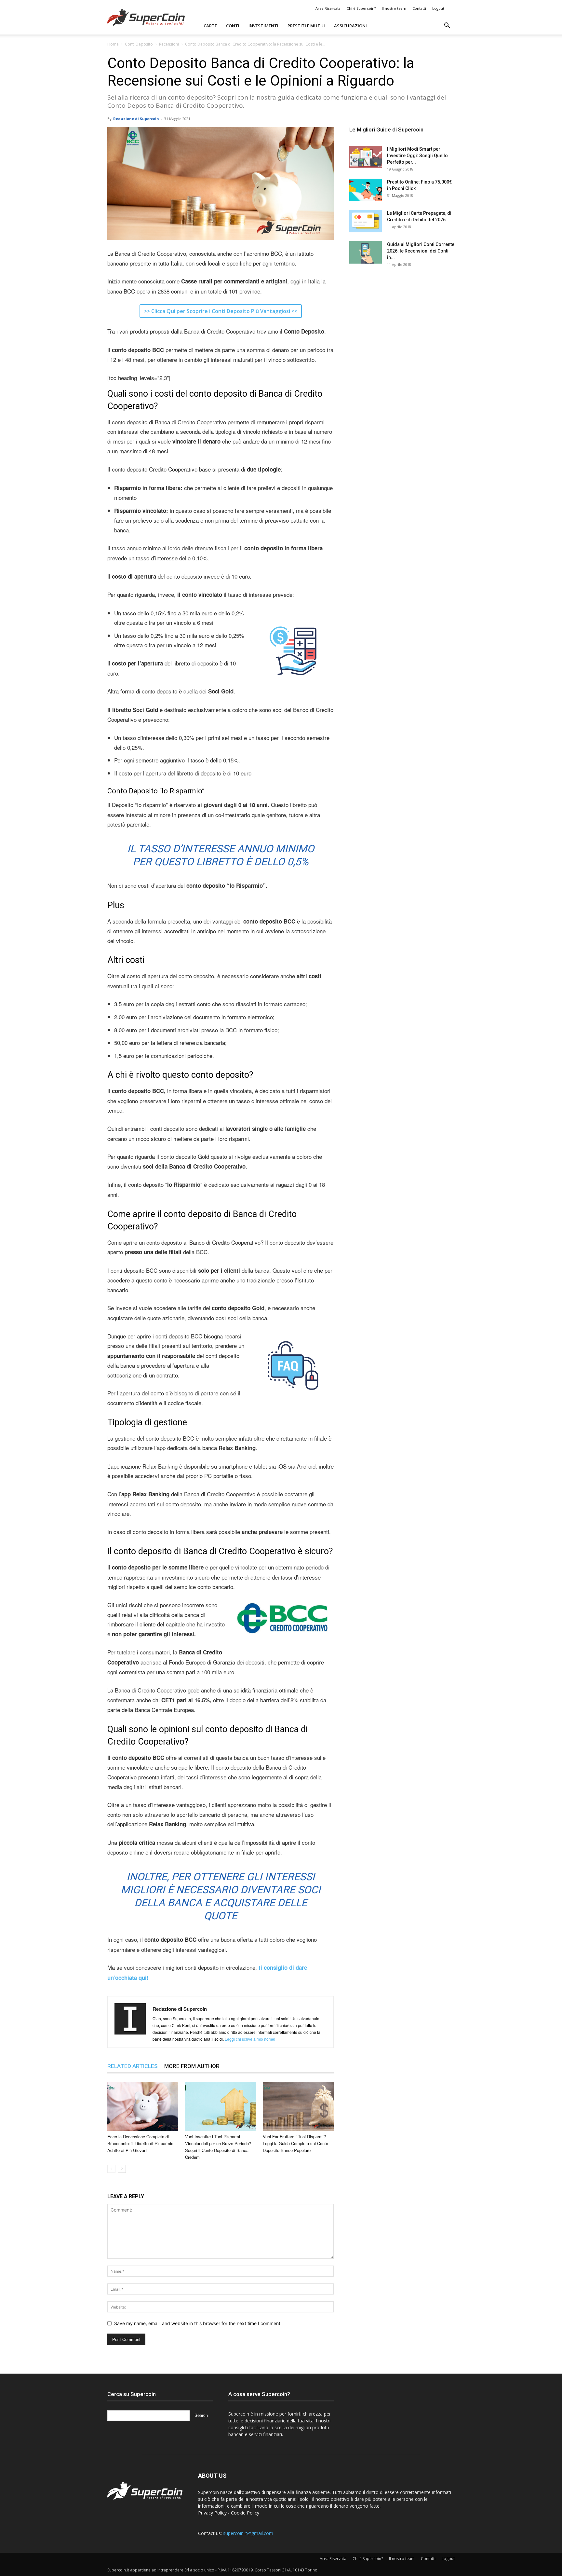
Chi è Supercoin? (361, 8)
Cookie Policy (245, 2513)
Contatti (419, 8)
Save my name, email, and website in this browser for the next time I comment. (198, 2323)
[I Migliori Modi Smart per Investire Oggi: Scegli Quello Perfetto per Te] (366, 157)
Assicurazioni (350, 26)
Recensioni (169, 44)
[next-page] (122, 2169)
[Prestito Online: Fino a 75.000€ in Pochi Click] (366, 190)
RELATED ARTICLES (133, 2066)
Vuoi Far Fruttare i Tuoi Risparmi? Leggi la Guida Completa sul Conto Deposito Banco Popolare (295, 2143)
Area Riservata (328, 8)
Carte (210, 26)
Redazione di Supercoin (136, 119)
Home (113, 44)
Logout (438, 8)
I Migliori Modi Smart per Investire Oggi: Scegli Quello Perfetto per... (417, 156)
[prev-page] (111, 2169)
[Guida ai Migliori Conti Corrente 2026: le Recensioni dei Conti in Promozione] (366, 252)
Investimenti (263, 26)
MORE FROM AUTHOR (192, 2066)
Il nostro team (394, 8)
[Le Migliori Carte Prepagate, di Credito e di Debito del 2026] (366, 221)
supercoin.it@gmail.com (248, 2533)
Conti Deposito (139, 44)
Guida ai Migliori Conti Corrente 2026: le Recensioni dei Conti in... (421, 251)
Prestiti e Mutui (306, 26)
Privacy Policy (212, 2513)
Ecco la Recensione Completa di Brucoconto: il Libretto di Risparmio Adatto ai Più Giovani (140, 2143)
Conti (233, 26)
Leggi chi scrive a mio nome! (250, 2039)
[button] (447, 26)
